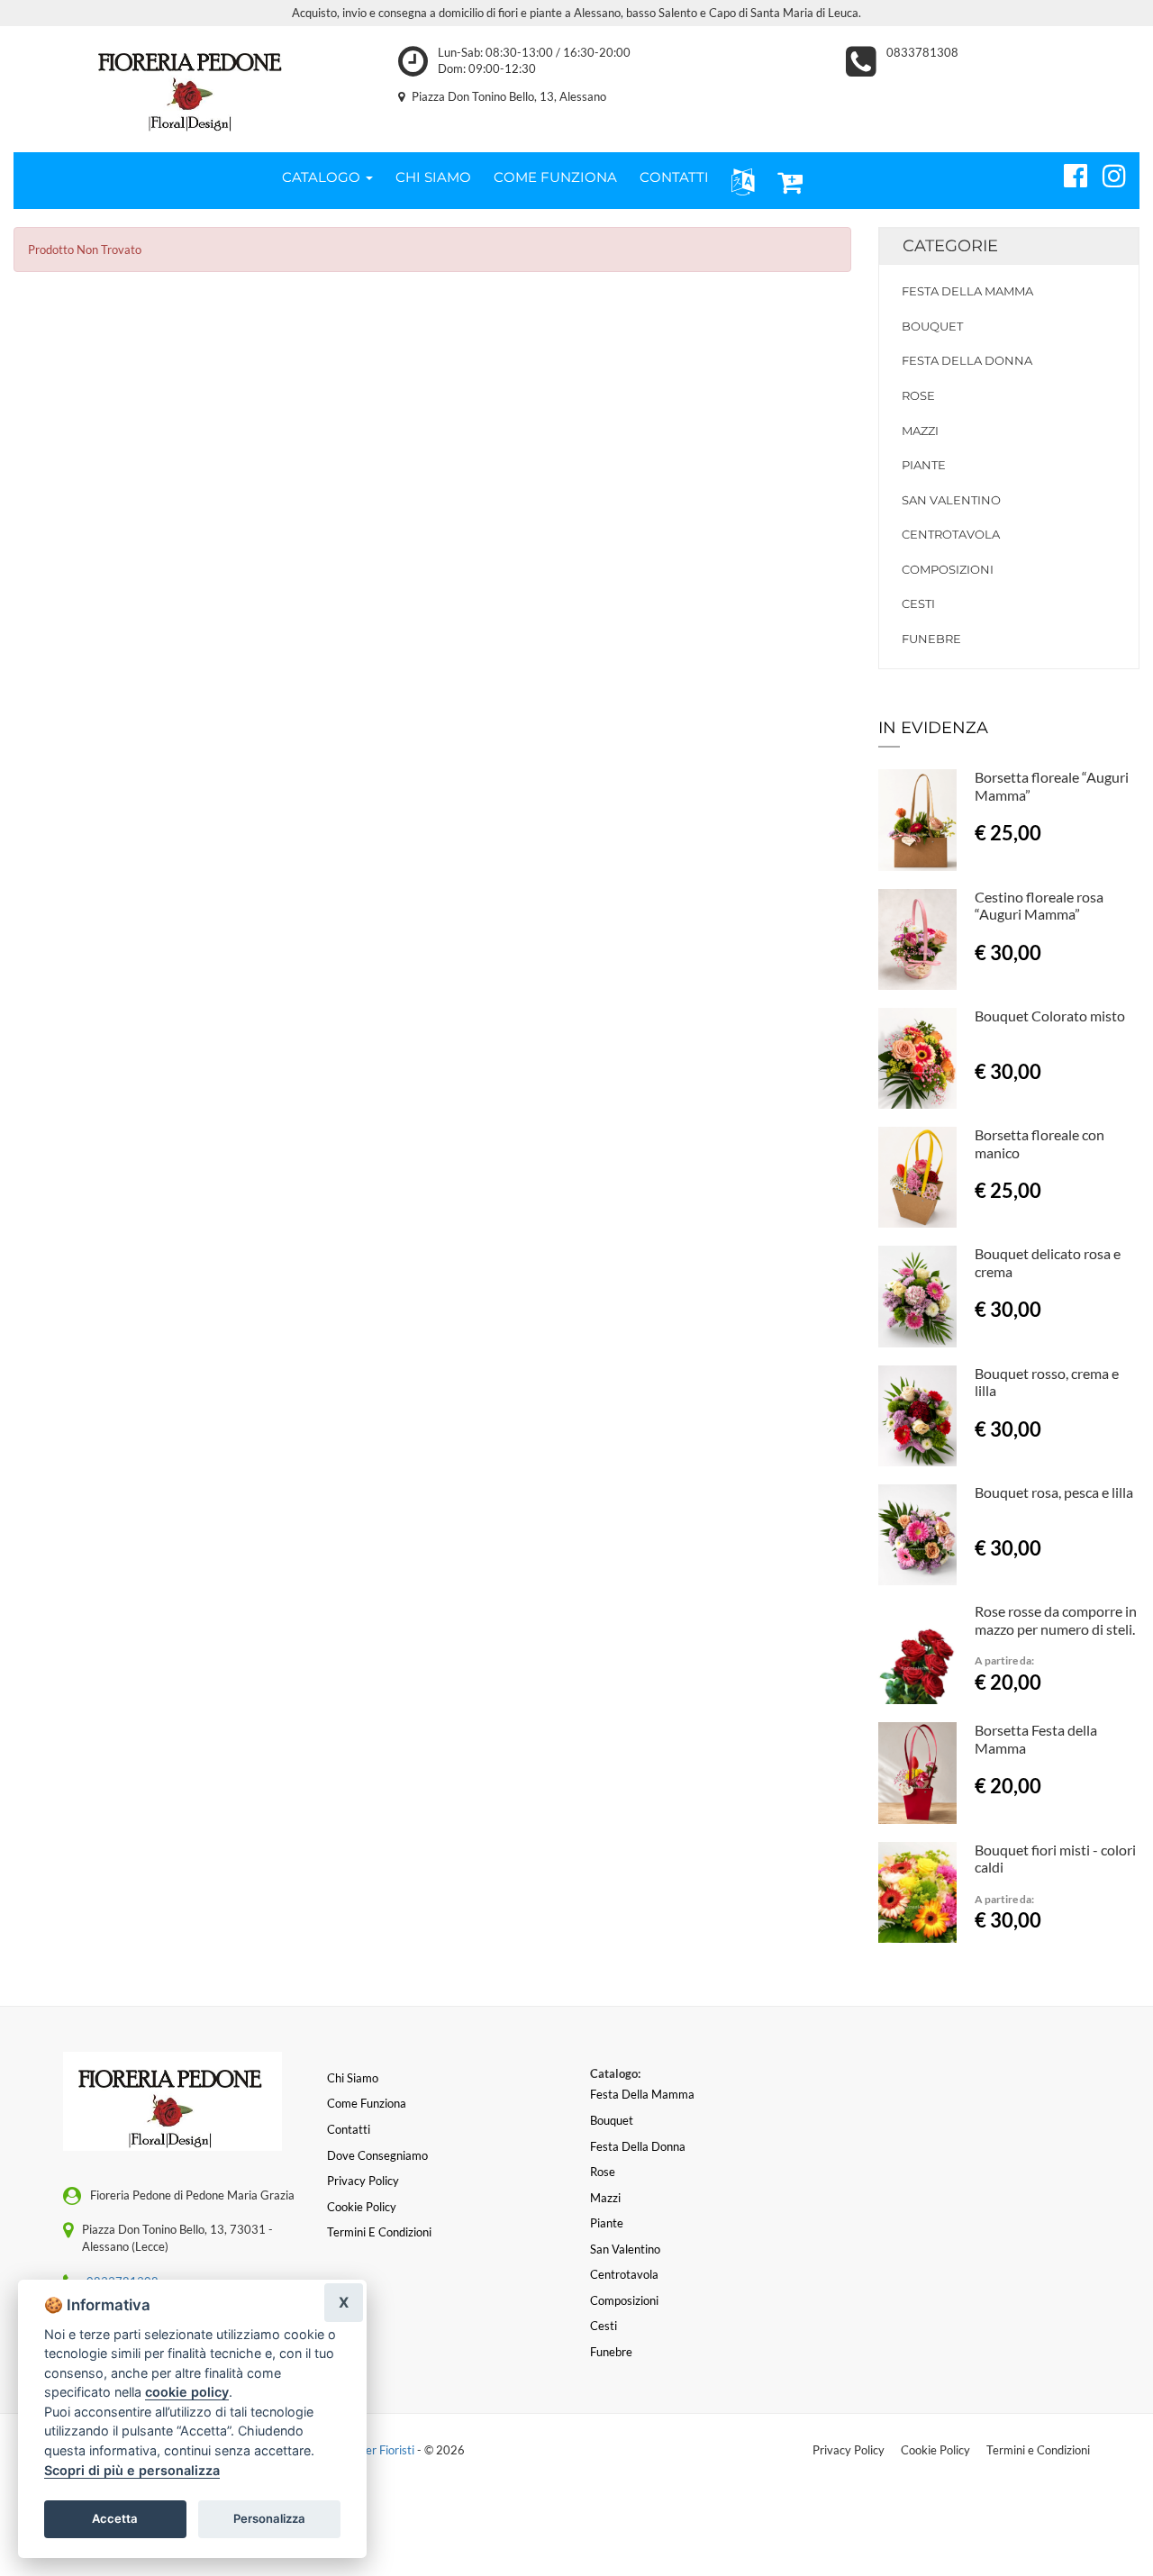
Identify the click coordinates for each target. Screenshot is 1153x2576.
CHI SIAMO (433, 177)
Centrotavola (951, 534)
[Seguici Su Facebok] (1068, 173)
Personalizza (269, 2518)
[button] (739, 181)
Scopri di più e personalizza (132, 2470)
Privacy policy (363, 2181)
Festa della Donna (967, 360)
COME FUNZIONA (555, 177)
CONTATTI (674, 177)
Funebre (931, 639)
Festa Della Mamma (967, 291)
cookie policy (187, 2392)
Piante (924, 465)
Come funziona (367, 2103)
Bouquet (932, 326)
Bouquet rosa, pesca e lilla (1054, 1492)
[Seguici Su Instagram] (1107, 173)
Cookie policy (362, 2207)
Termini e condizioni (379, 2232)
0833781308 (922, 52)
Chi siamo (353, 2078)
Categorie (950, 246)
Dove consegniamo (377, 2155)
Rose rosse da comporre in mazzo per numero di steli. (1056, 1620)
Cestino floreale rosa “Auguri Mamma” (1039, 906)
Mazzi (920, 431)
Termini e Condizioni (1038, 2450)
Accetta (115, 2518)
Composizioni (948, 569)
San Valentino (951, 500)
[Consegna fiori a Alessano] (192, 85)
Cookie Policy (935, 2450)
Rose (918, 395)
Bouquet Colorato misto (1050, 1016)
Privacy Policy (849, 2450)
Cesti (918, 603)
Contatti (349, 2129)
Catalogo (323, 177)
